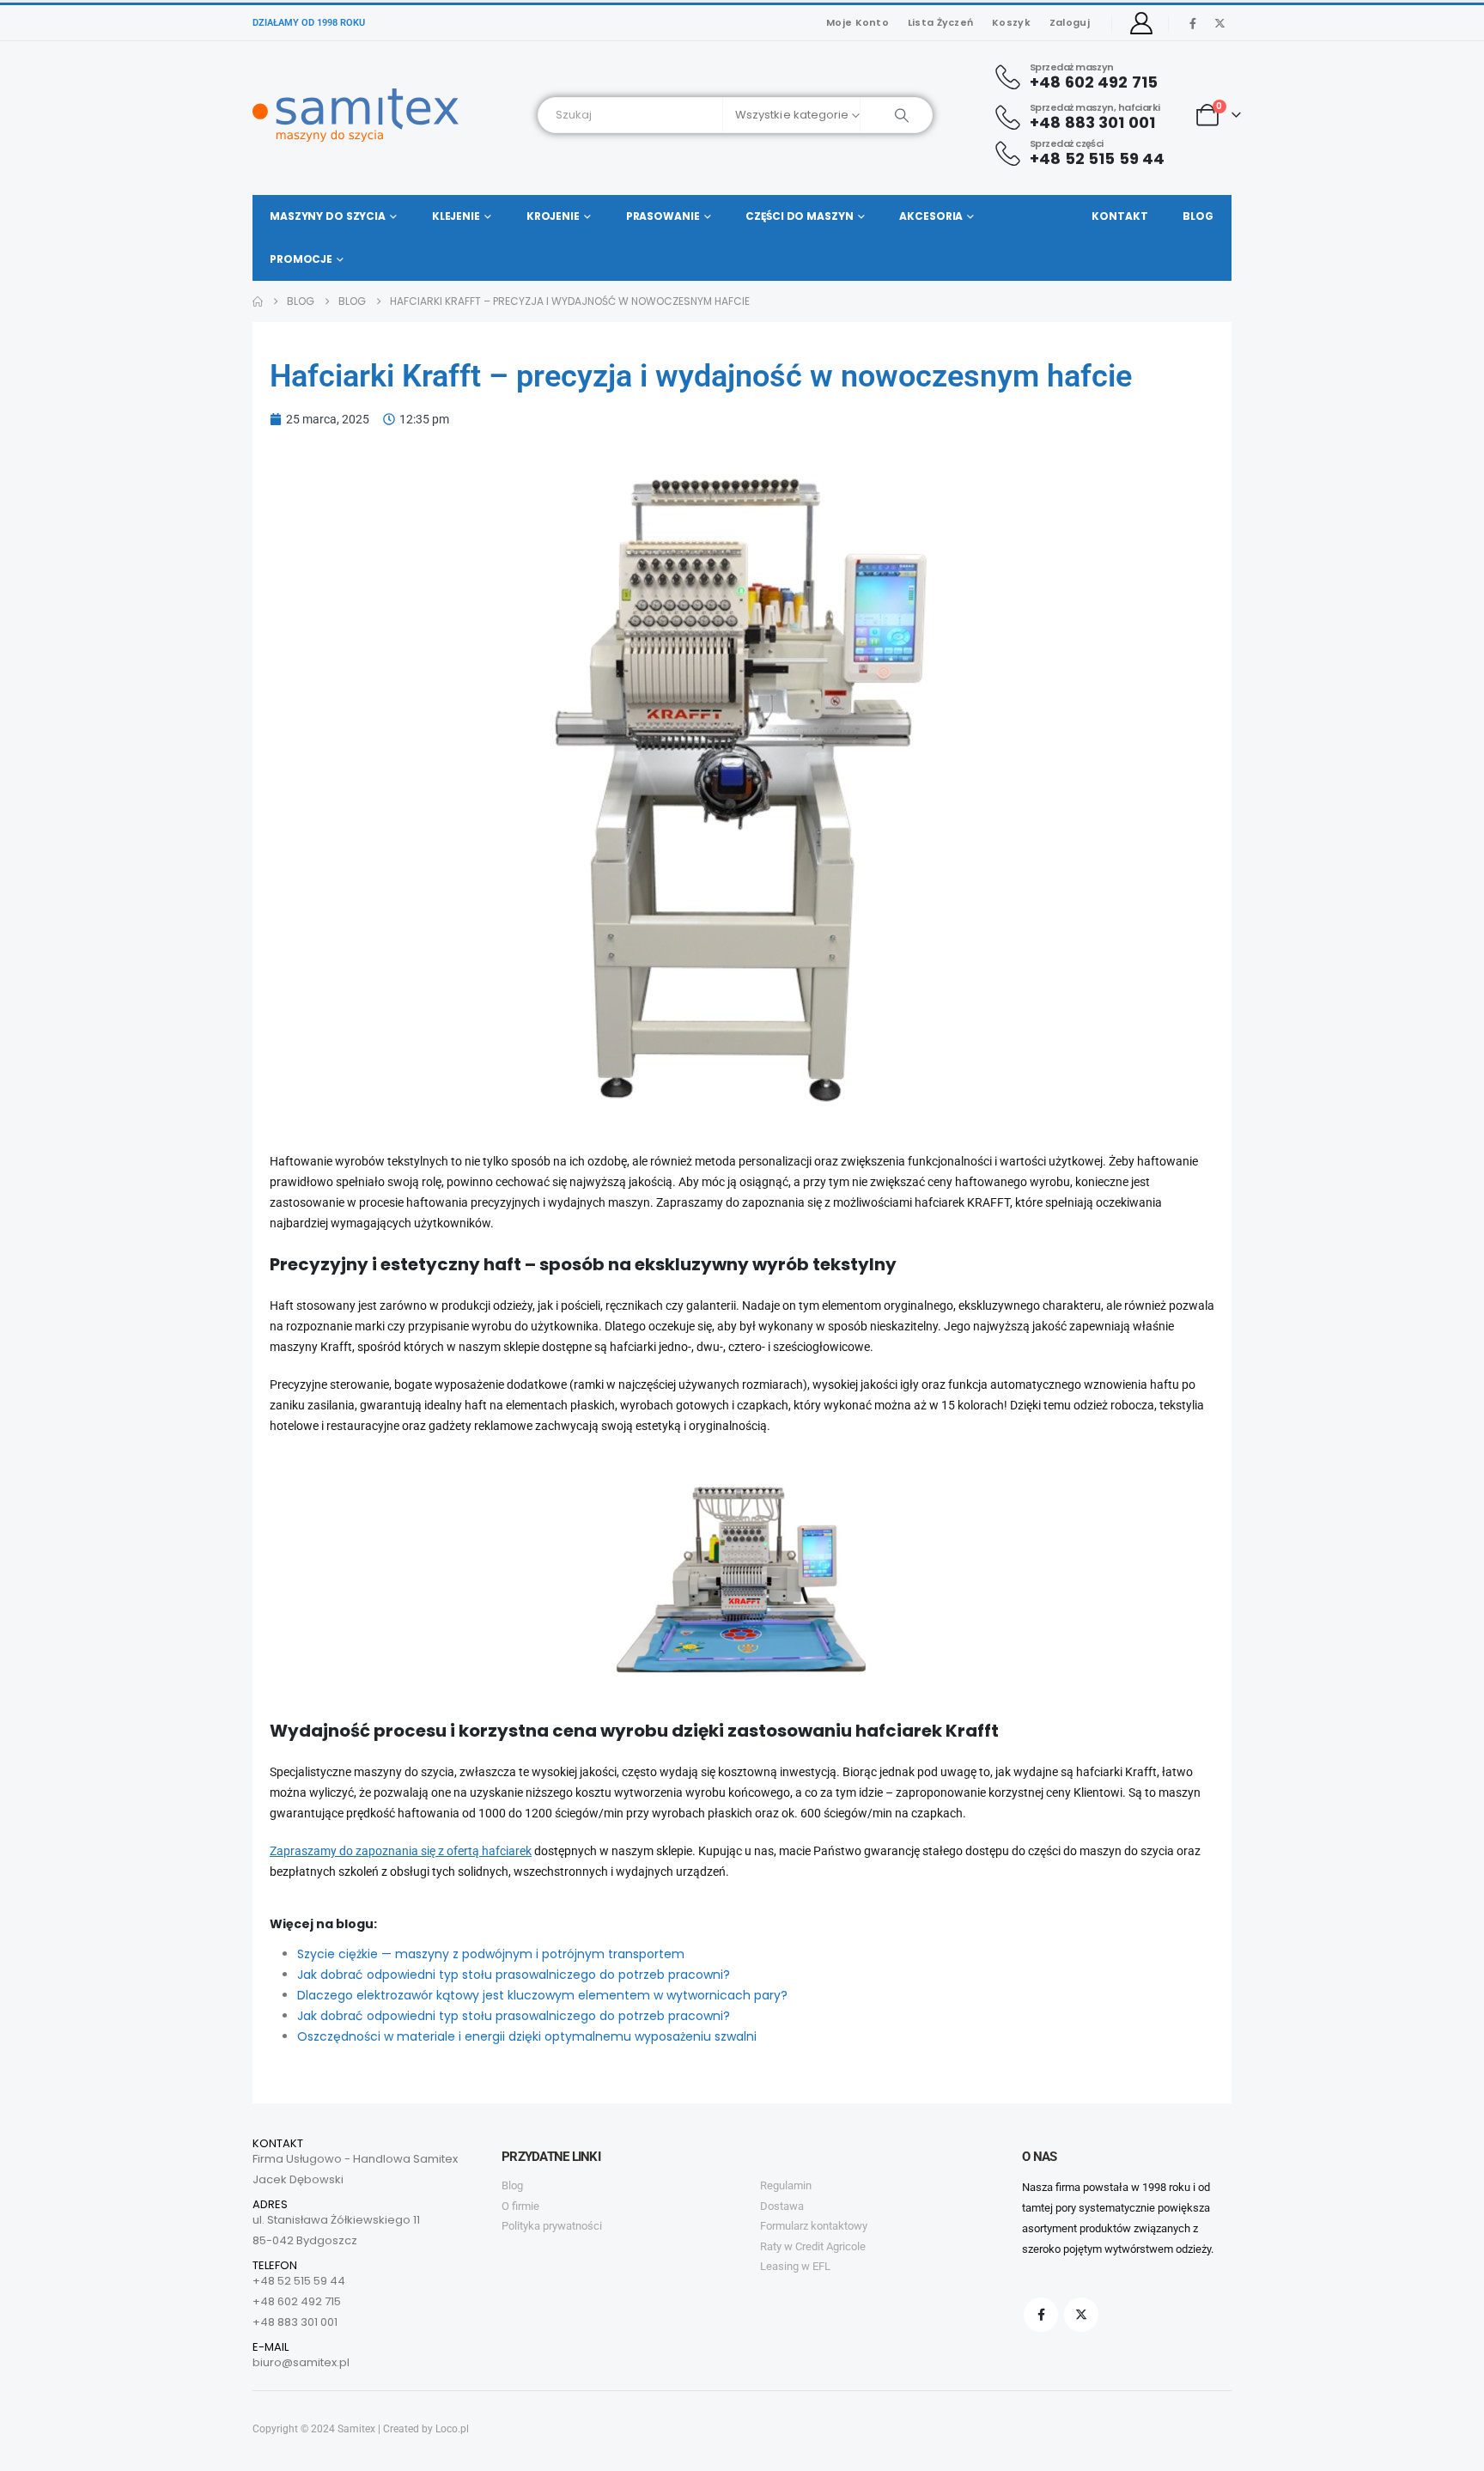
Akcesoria (931, 216)
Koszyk (1011, 22)
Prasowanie (663, 216)
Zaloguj (1070, 22)
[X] (1219, 23)
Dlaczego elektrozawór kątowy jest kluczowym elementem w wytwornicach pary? (542, 1995)
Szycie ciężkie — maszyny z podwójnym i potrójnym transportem (491, 1954)
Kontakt (1119, 216)
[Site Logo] (356, 115)
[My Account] (1142, 23)
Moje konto (858, 22)
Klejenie (456, 216)
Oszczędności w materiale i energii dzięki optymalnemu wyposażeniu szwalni (527, 2036)
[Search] (896, 115)
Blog (1198, 216)
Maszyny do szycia (328, 216)
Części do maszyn (799, 216)
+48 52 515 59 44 (299, 2281)
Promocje (301, 259)
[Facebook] (1193, 23)
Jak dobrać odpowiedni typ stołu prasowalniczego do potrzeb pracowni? (514, 1975)
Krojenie (553, 216)
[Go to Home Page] (258, 301)
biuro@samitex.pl (301, 2362)
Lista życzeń (940, 22)
